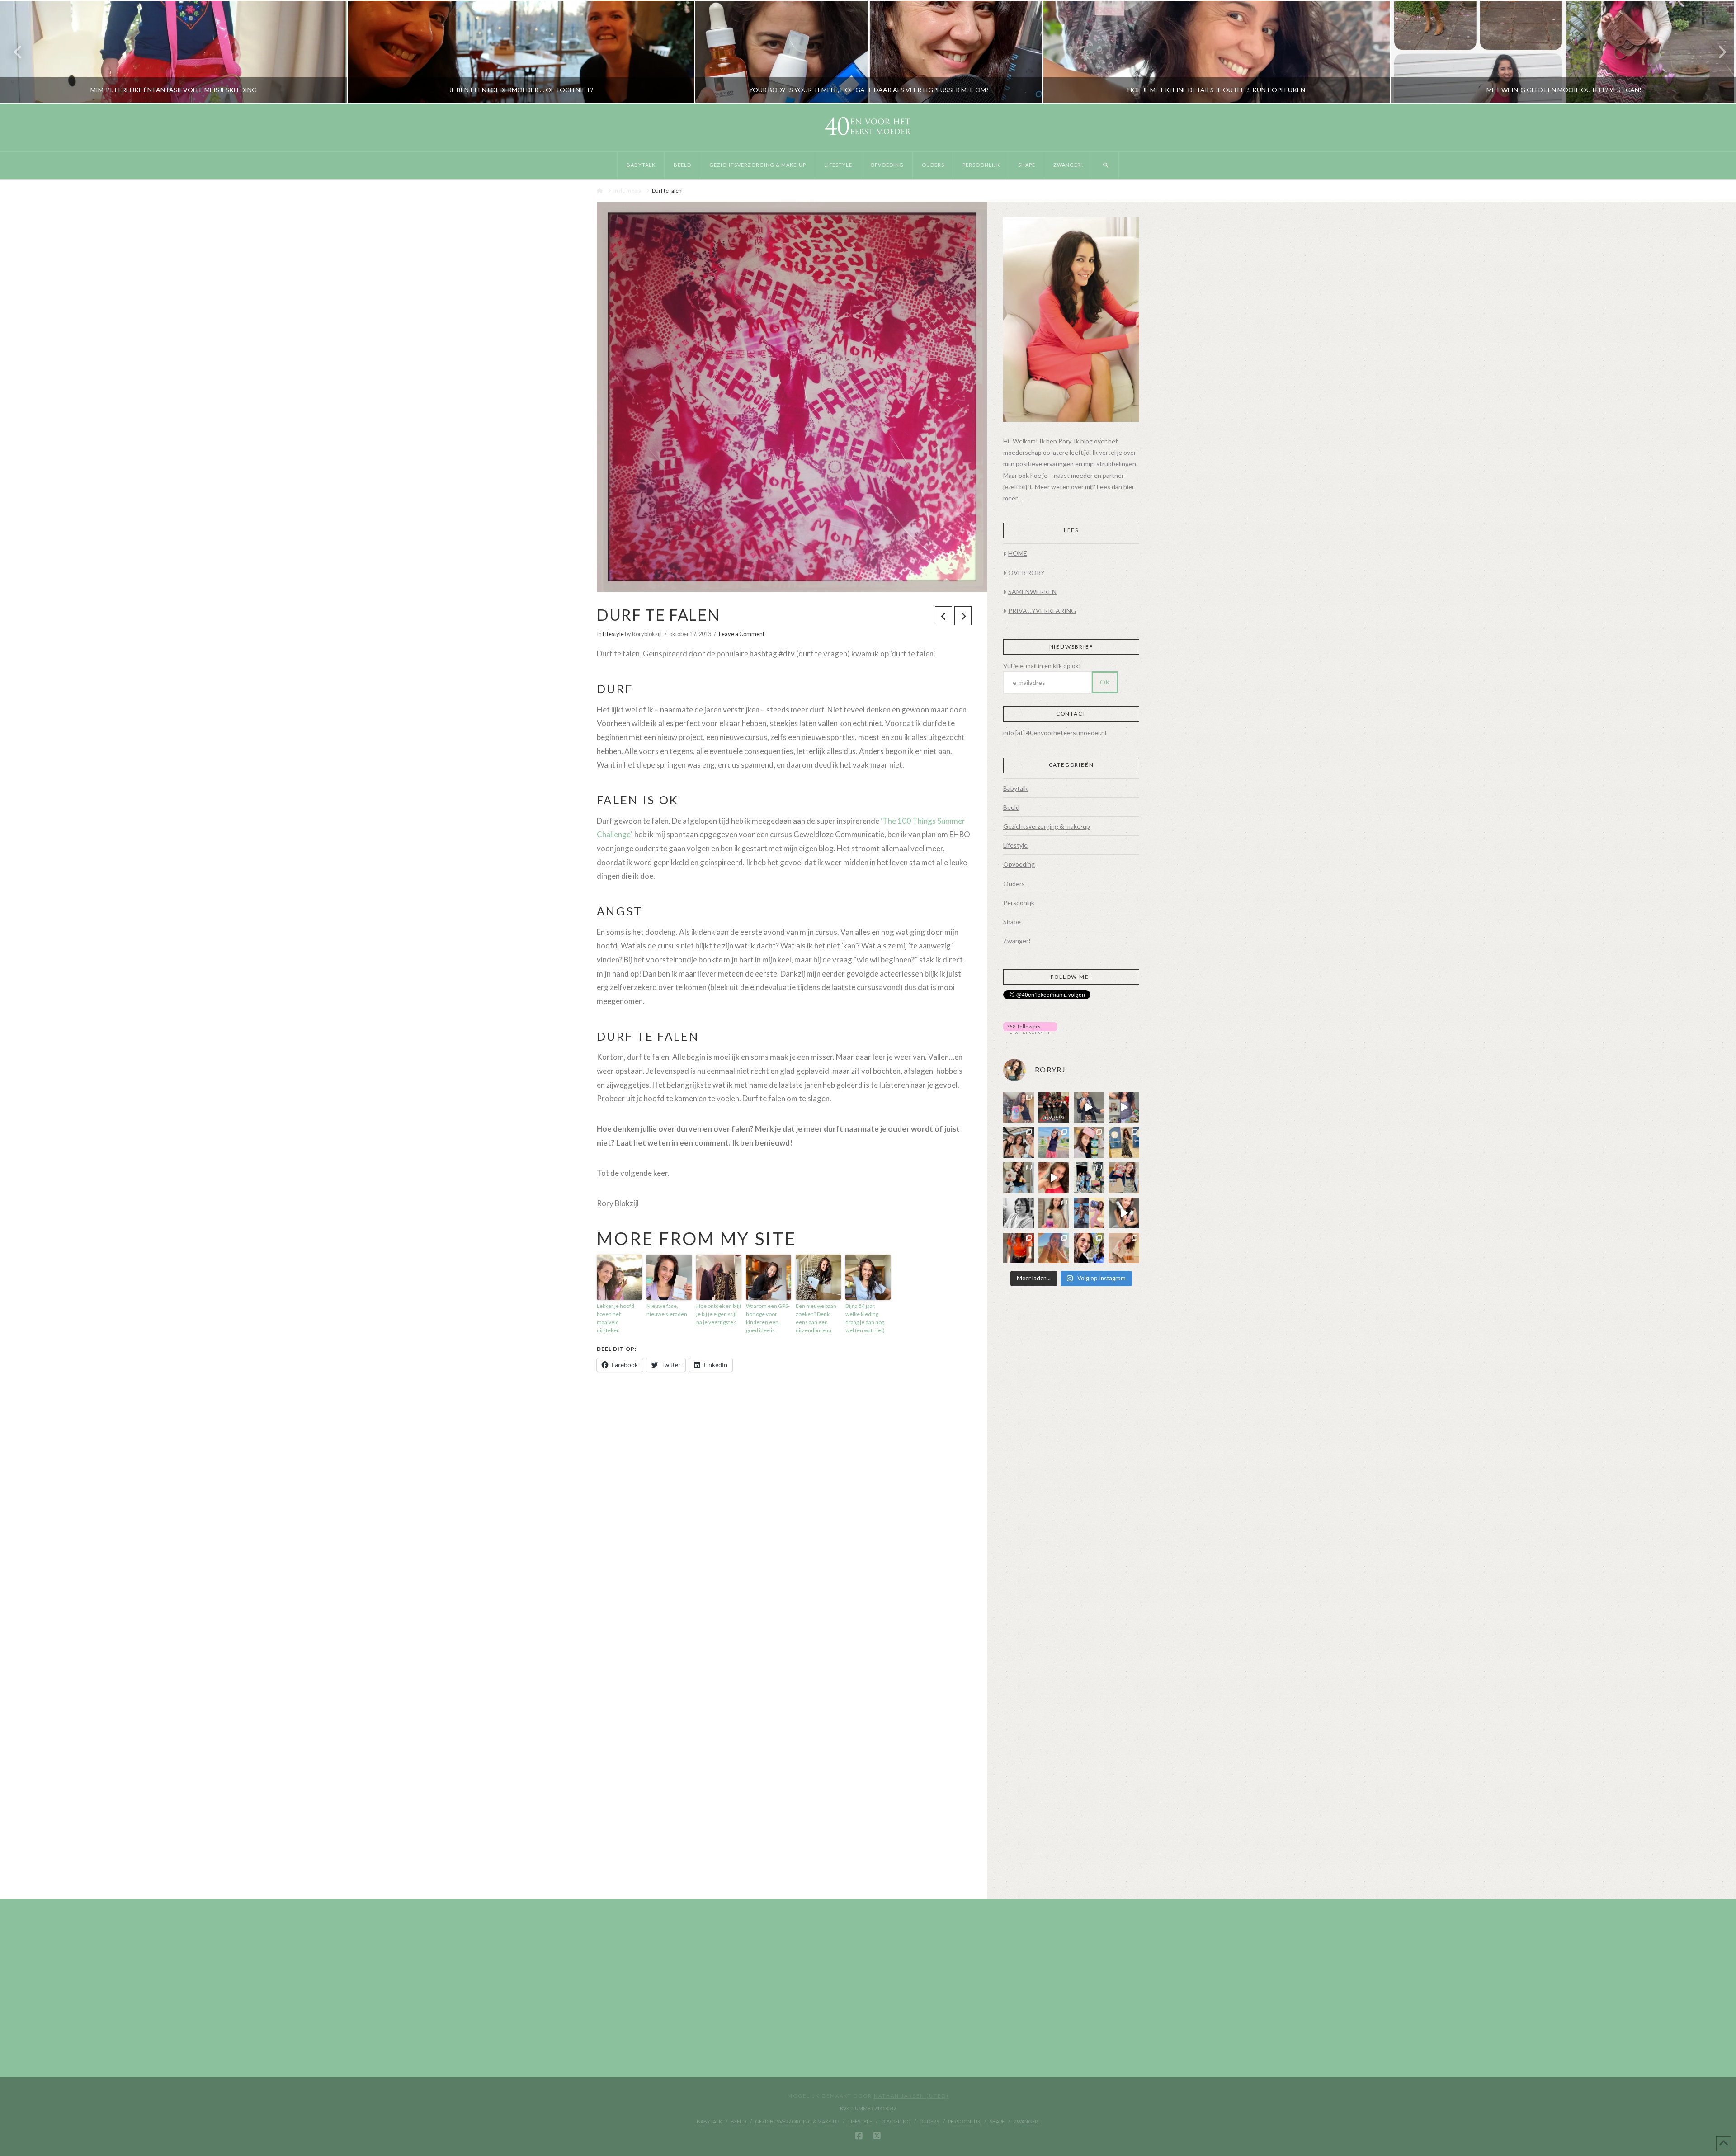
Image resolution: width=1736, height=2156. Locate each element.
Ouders (1014, 884)
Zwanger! (1017, 941)
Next (1717, 52)
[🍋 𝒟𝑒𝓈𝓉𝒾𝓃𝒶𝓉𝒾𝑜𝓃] (1089, 1142)
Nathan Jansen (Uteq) (911, 2096)
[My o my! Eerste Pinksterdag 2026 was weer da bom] (1054, 1178)
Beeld (1011, 807)
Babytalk (1015, 788)
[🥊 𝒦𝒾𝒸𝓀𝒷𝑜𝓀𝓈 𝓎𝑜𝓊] (1054, 1108)
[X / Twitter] (877, 2136)
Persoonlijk (1019, 903)
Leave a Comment (742, 634)
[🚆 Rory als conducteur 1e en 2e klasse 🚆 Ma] (1089, 1108)
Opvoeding (1019, 864)
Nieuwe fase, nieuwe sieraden (667, 1310)
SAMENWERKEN (1032, 592)
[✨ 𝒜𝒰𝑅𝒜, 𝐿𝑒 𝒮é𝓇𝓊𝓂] (1054, 1213)
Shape (1012, 922)
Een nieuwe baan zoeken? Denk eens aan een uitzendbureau (816, 1318)
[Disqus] (784, 1509)
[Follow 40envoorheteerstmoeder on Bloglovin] (1030, 1027)
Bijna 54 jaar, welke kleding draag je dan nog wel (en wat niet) (865, 1318)
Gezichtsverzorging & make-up (1047, 826)
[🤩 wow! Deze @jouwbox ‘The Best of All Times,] (1124, 1108)
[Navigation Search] (1106, 165)
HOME (1018, 553)
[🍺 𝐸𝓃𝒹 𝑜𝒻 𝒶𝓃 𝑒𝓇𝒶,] (1089, 1178)
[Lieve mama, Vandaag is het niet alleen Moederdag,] (1019, 1213)
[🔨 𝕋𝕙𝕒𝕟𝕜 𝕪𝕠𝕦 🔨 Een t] (1124, 1248)
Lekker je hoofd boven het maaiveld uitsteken (616, 1318)
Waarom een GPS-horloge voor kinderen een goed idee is (768, 1318)
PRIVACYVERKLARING (1042, 611)
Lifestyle (613, 634)
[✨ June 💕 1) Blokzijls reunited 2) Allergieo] (1019, 1142)
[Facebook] (859, 2136)
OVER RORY (1026, 573)
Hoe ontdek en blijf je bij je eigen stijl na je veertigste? (719, 1314)
